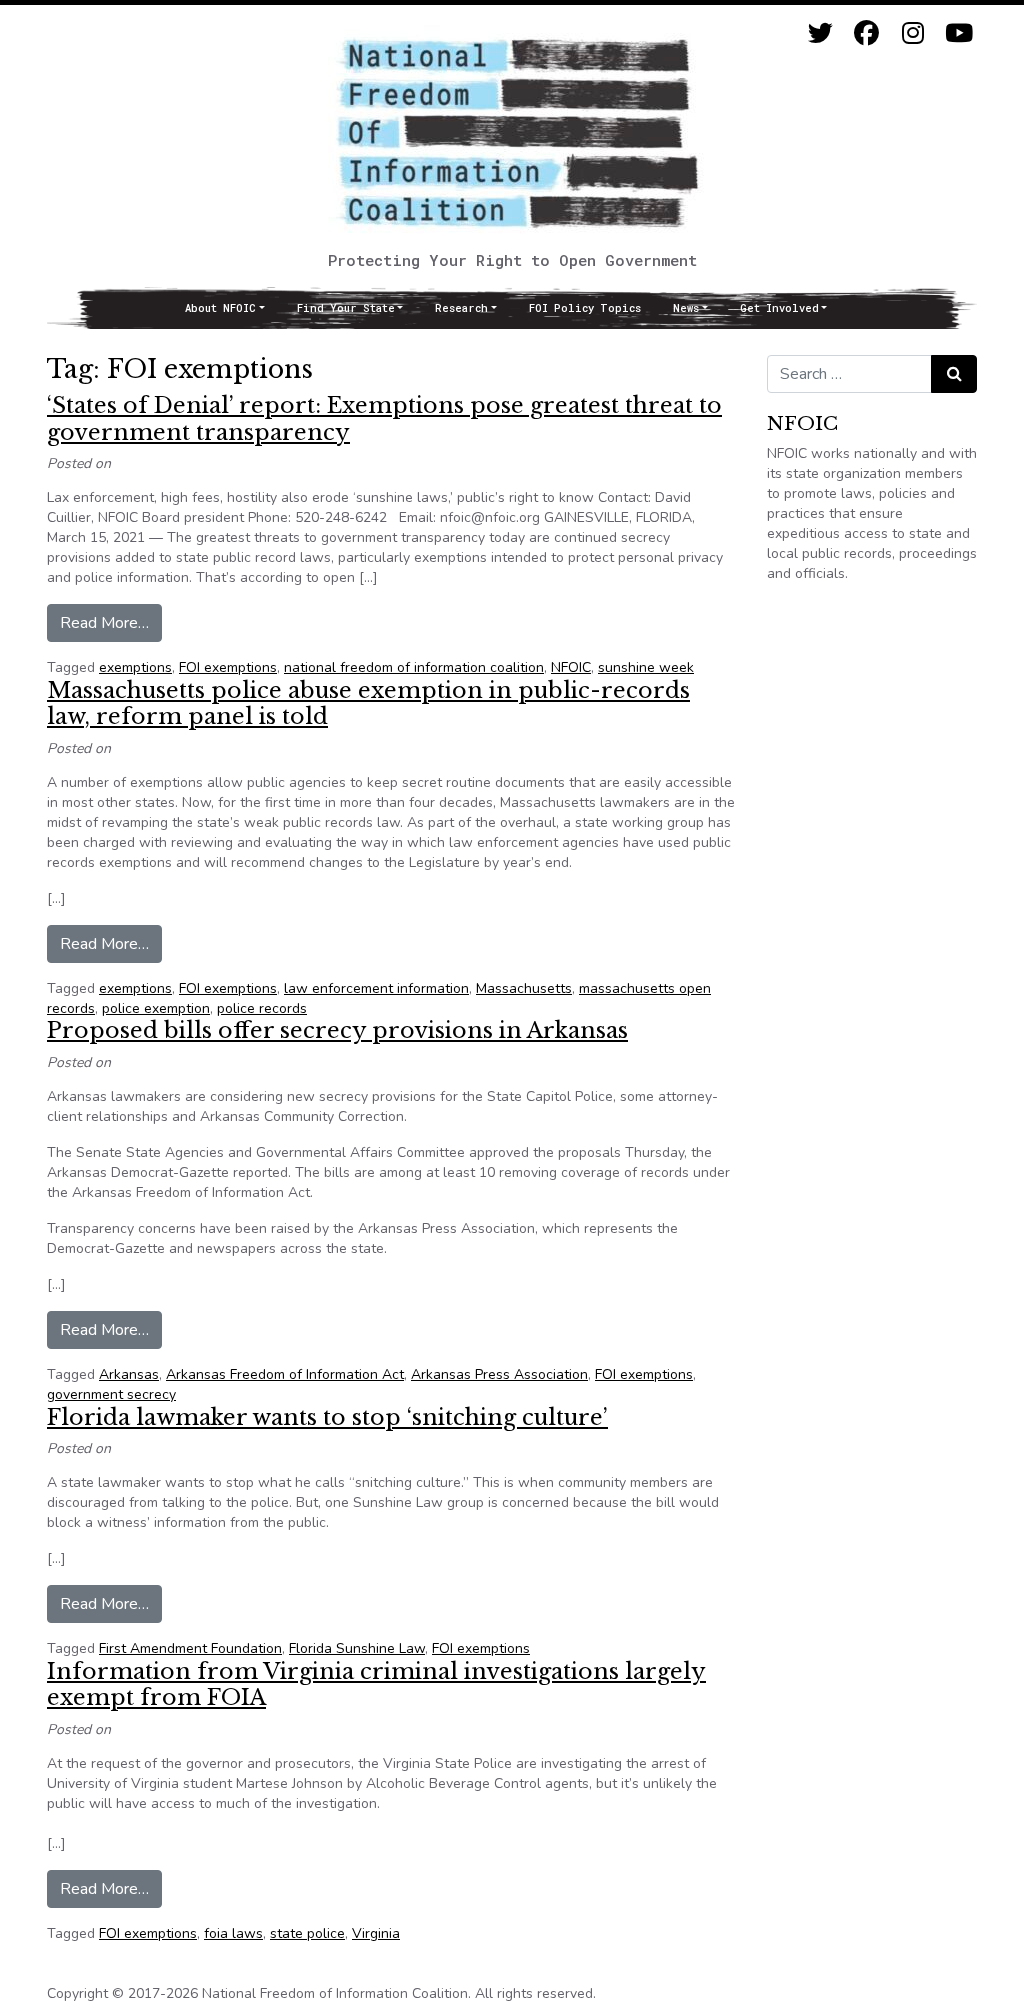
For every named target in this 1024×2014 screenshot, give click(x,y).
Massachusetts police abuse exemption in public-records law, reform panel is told (368, 703)
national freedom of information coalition (414, 667)
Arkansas (129, 1374)
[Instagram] (912, 33)
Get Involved (779, 308)
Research (461, 308)
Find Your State (346, 308)
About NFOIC (220, 308)
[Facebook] (866, 33)
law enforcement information (376, 988)
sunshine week (646, 667)
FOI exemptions (228, 667)
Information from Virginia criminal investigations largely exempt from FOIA (376, 1684)
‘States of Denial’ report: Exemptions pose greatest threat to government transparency (384, 418)
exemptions (135, 667)
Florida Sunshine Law (357, 1648)
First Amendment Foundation (190, 1648)
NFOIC (571, 667)
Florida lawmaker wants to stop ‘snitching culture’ (327, 1417)
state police (307, 1933)
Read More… (111, 622)
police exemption (156, 1008)
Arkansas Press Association (499, 1374)
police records (262, 1008)
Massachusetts (524, 988)
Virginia (376, 1933)
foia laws (233, 1933)
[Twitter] (820, 33)
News (686, 308)
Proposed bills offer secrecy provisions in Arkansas (337, 1030)
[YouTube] (958, 33)
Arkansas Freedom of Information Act (285, 1374)
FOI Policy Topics (585, 308)
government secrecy (111, 1394)
